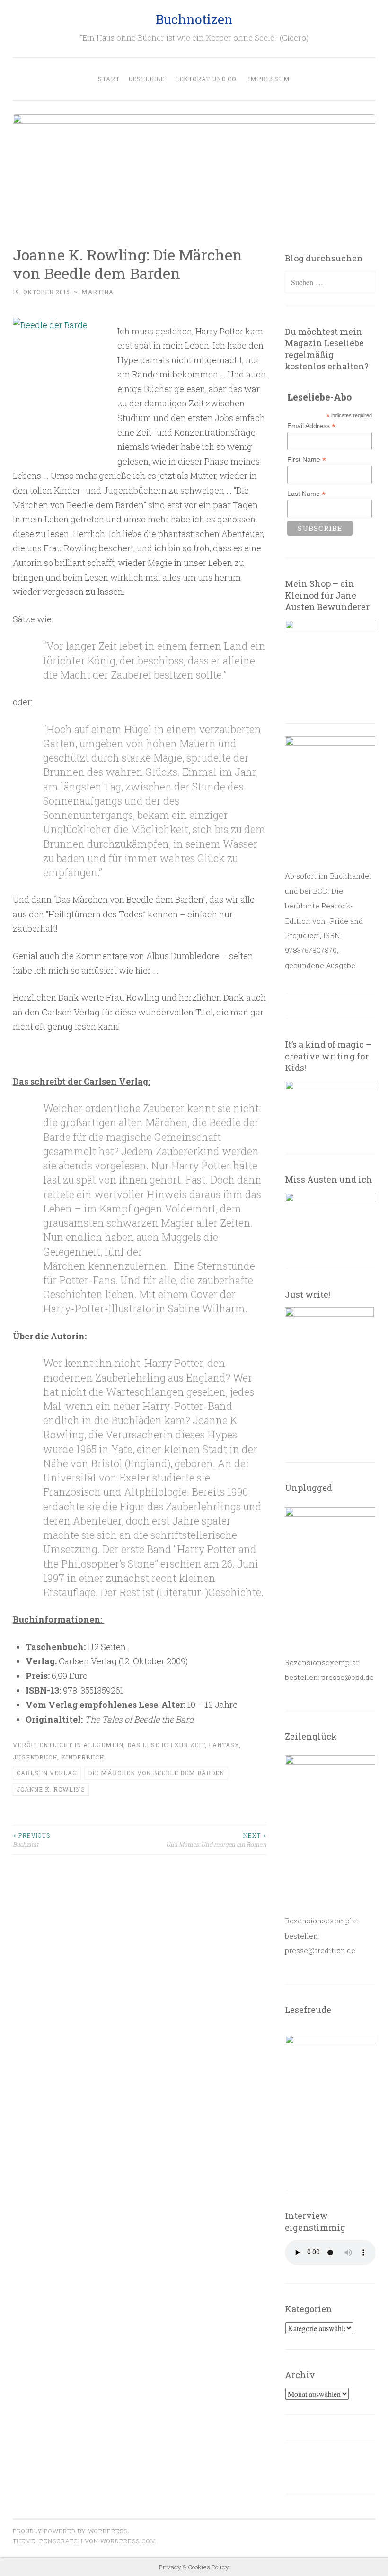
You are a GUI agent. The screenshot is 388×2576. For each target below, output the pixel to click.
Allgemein (103, 1745)
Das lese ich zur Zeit (166, 1745)
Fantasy (224, 1745)
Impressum (269, 79)
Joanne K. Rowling (51, 1789)
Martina (97, 292)
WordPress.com (128, 2541)
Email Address (311, 426)
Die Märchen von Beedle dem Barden (156, 1773)
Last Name (306, 494)
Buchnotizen (194, 19)
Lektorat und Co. (206, 79)
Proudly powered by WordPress (70, 2531)
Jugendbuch (35, 1757)
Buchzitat (31, 1840)
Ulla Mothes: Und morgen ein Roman (216, 1840)
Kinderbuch (83, 1757)
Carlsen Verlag (47, 1773)
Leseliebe (146, 79)
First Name (307, 460)
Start (109, 79)
